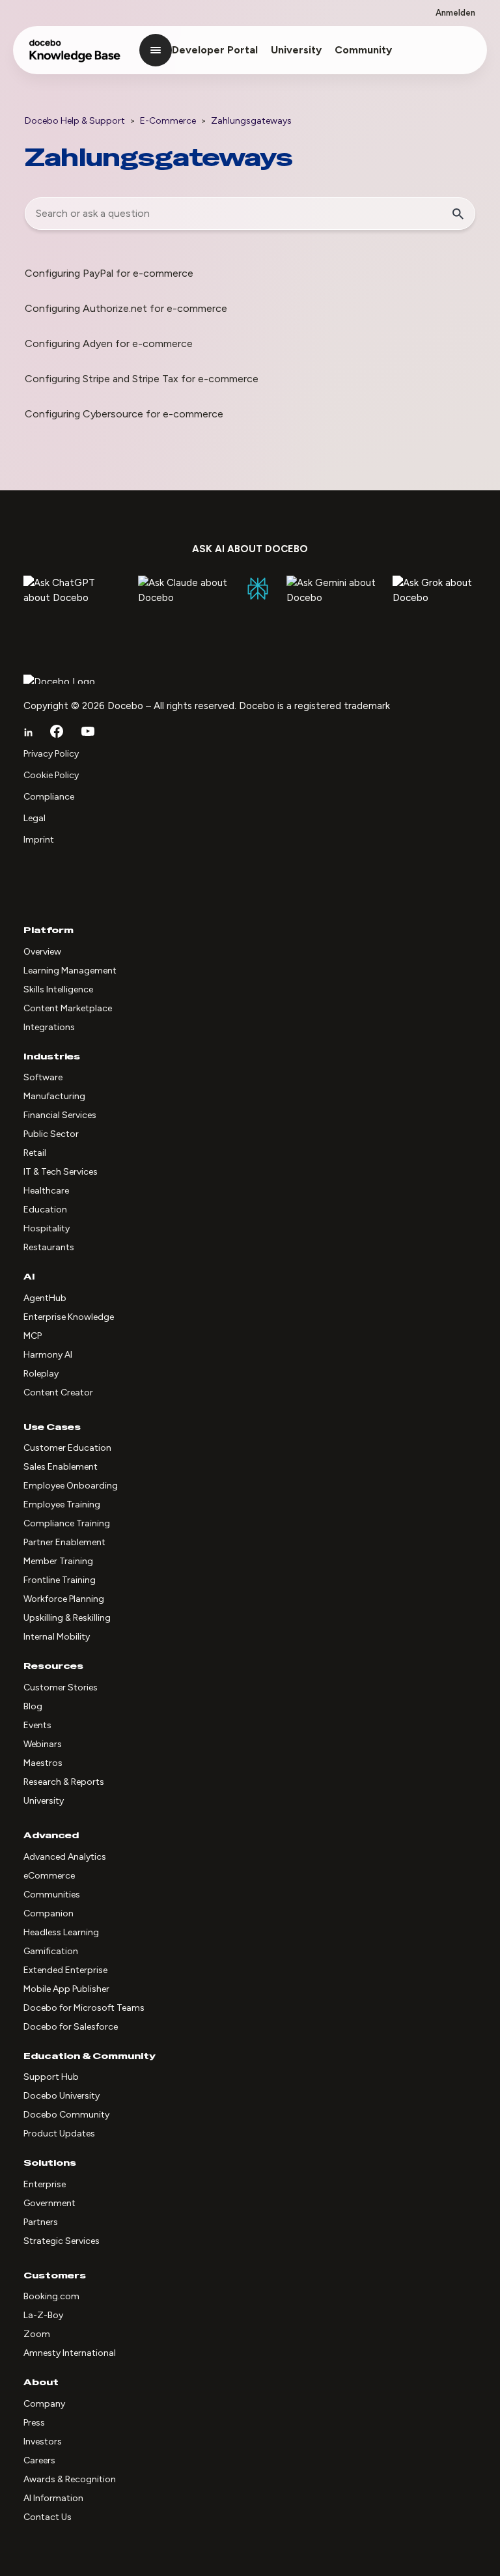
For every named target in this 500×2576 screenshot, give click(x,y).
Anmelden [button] (455, 13)
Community (363, 50)
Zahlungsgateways (251, 121)
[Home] (75, 57)
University (296, 50)
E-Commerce (168, 121)
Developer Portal (215, 50)
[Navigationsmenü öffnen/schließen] (156, 50)
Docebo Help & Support (75, 121)
